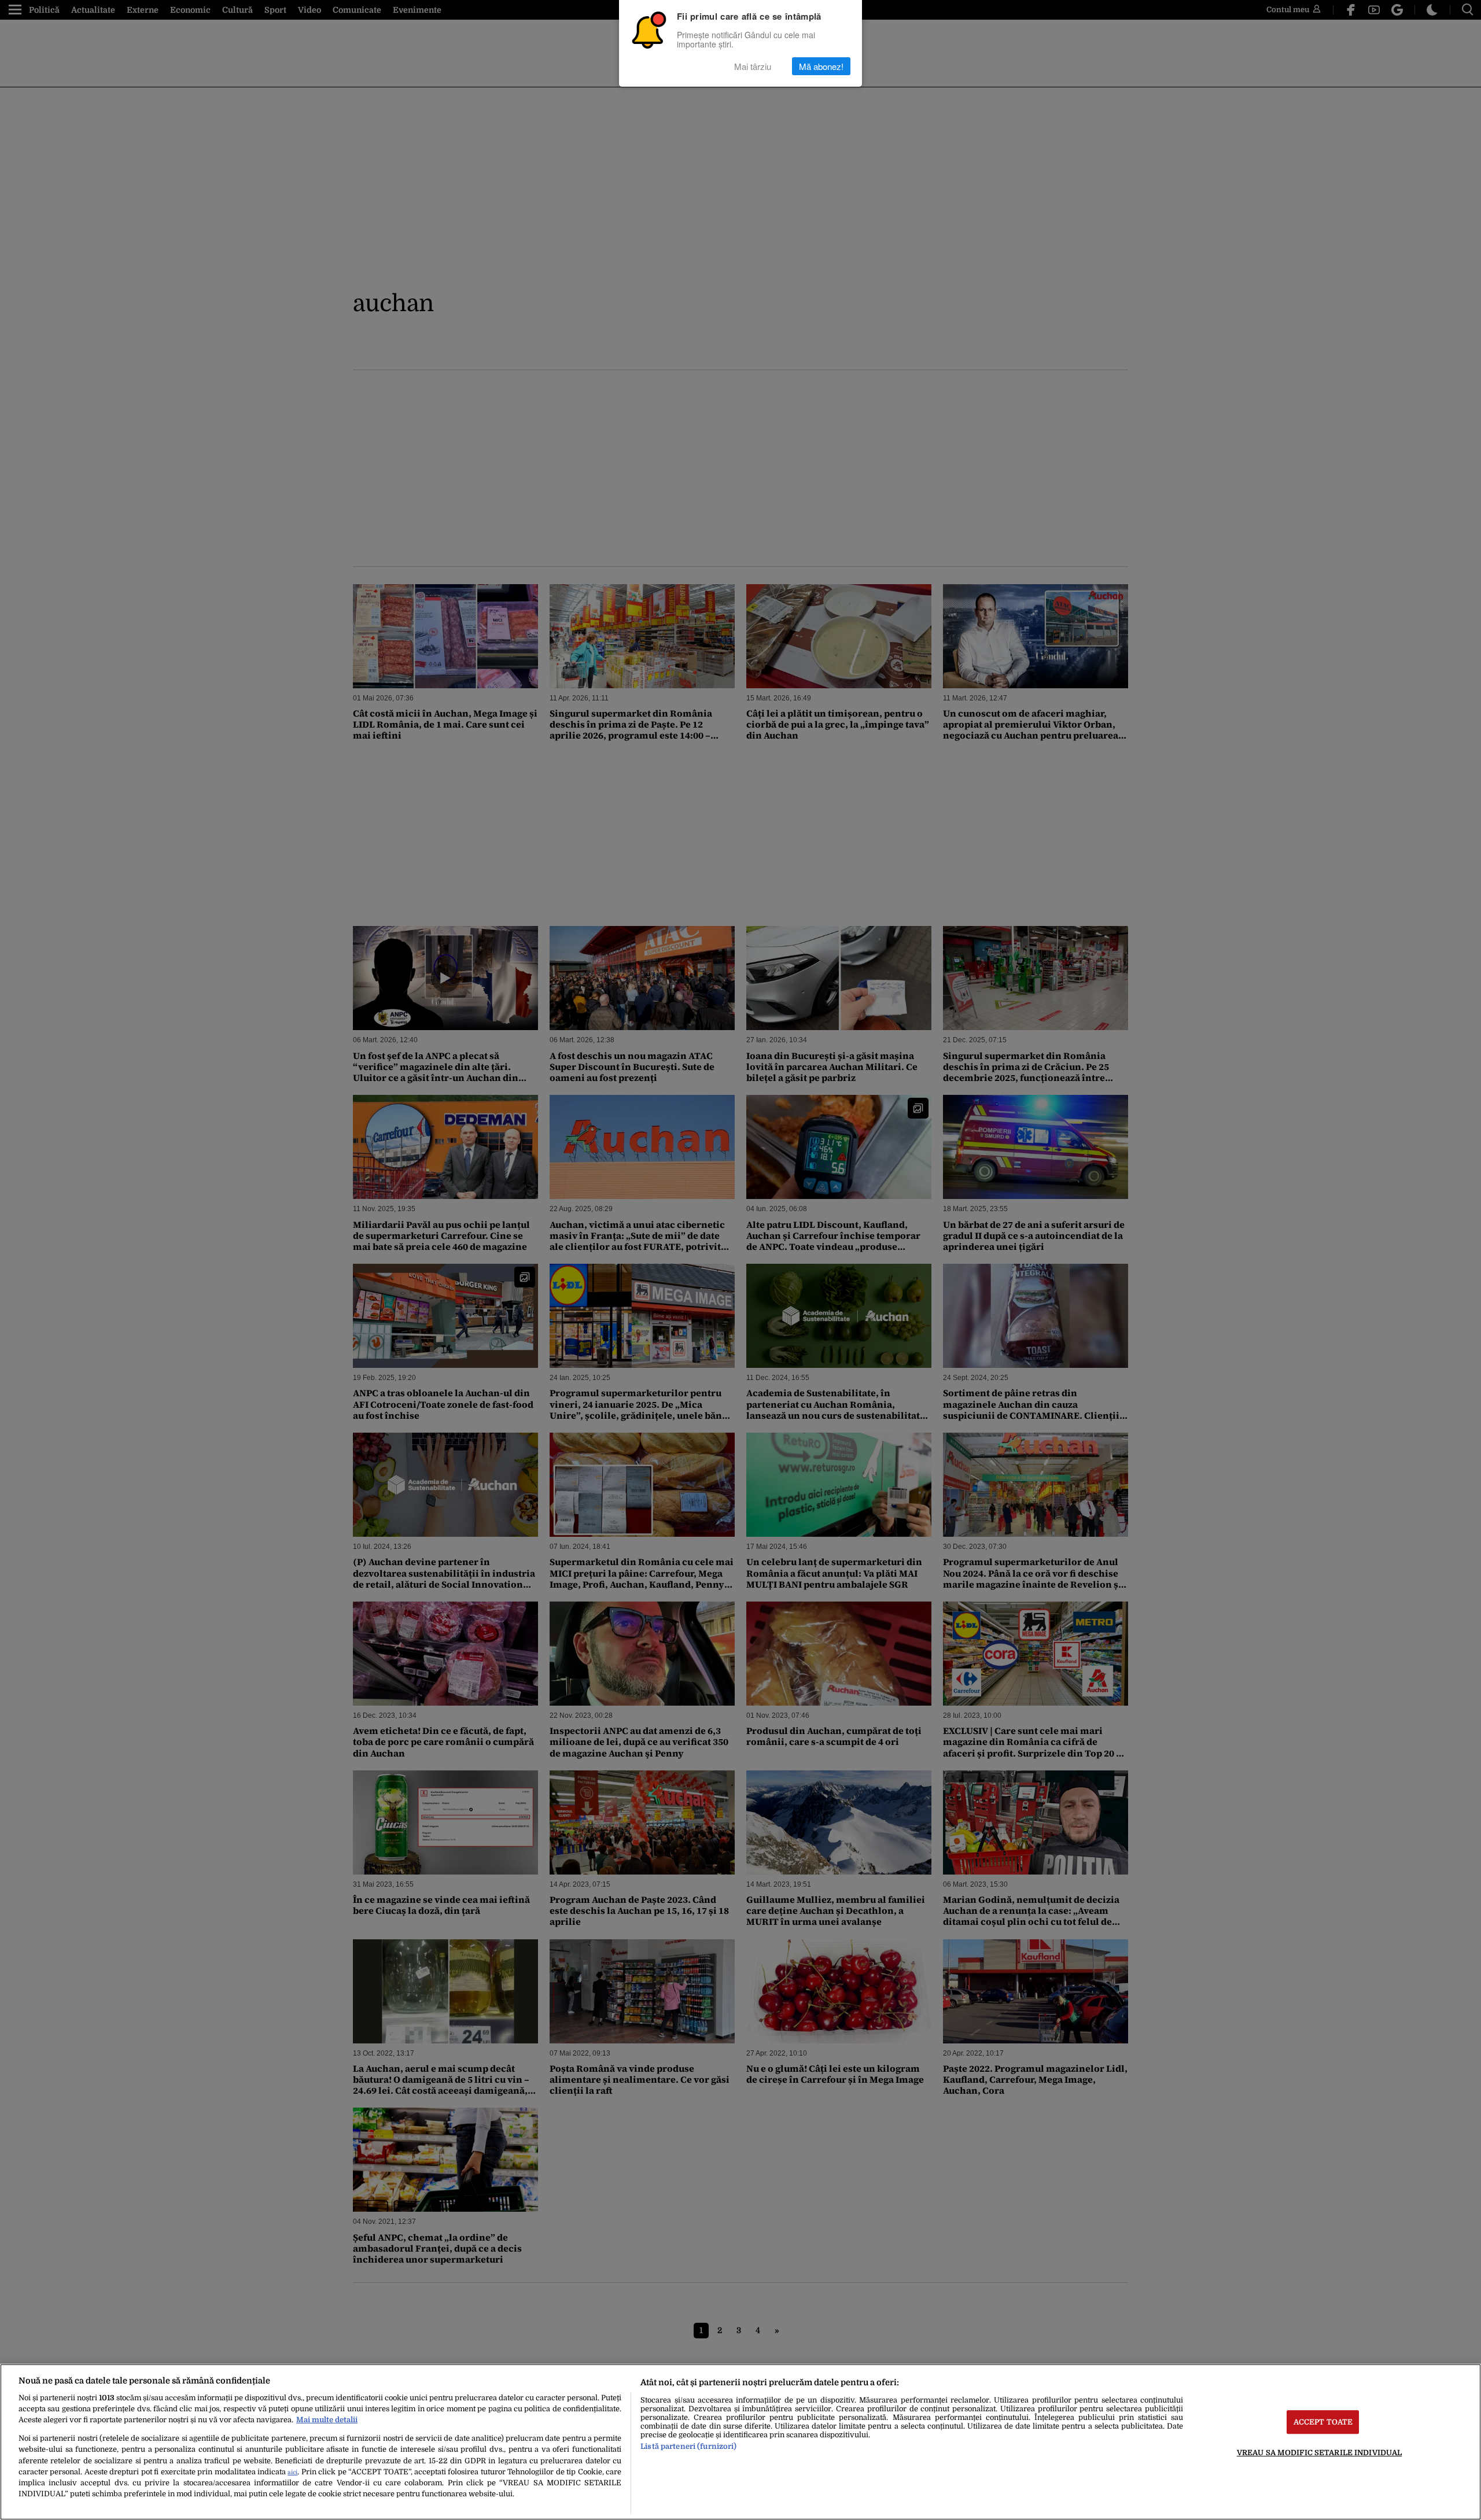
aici (292, 2472)
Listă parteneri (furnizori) (688, 2446)
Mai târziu (753, 66)
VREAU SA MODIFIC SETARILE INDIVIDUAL (1320, 2453)
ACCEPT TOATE (1323, 2422)
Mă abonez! (821, 66)
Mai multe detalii (327, 2420)
